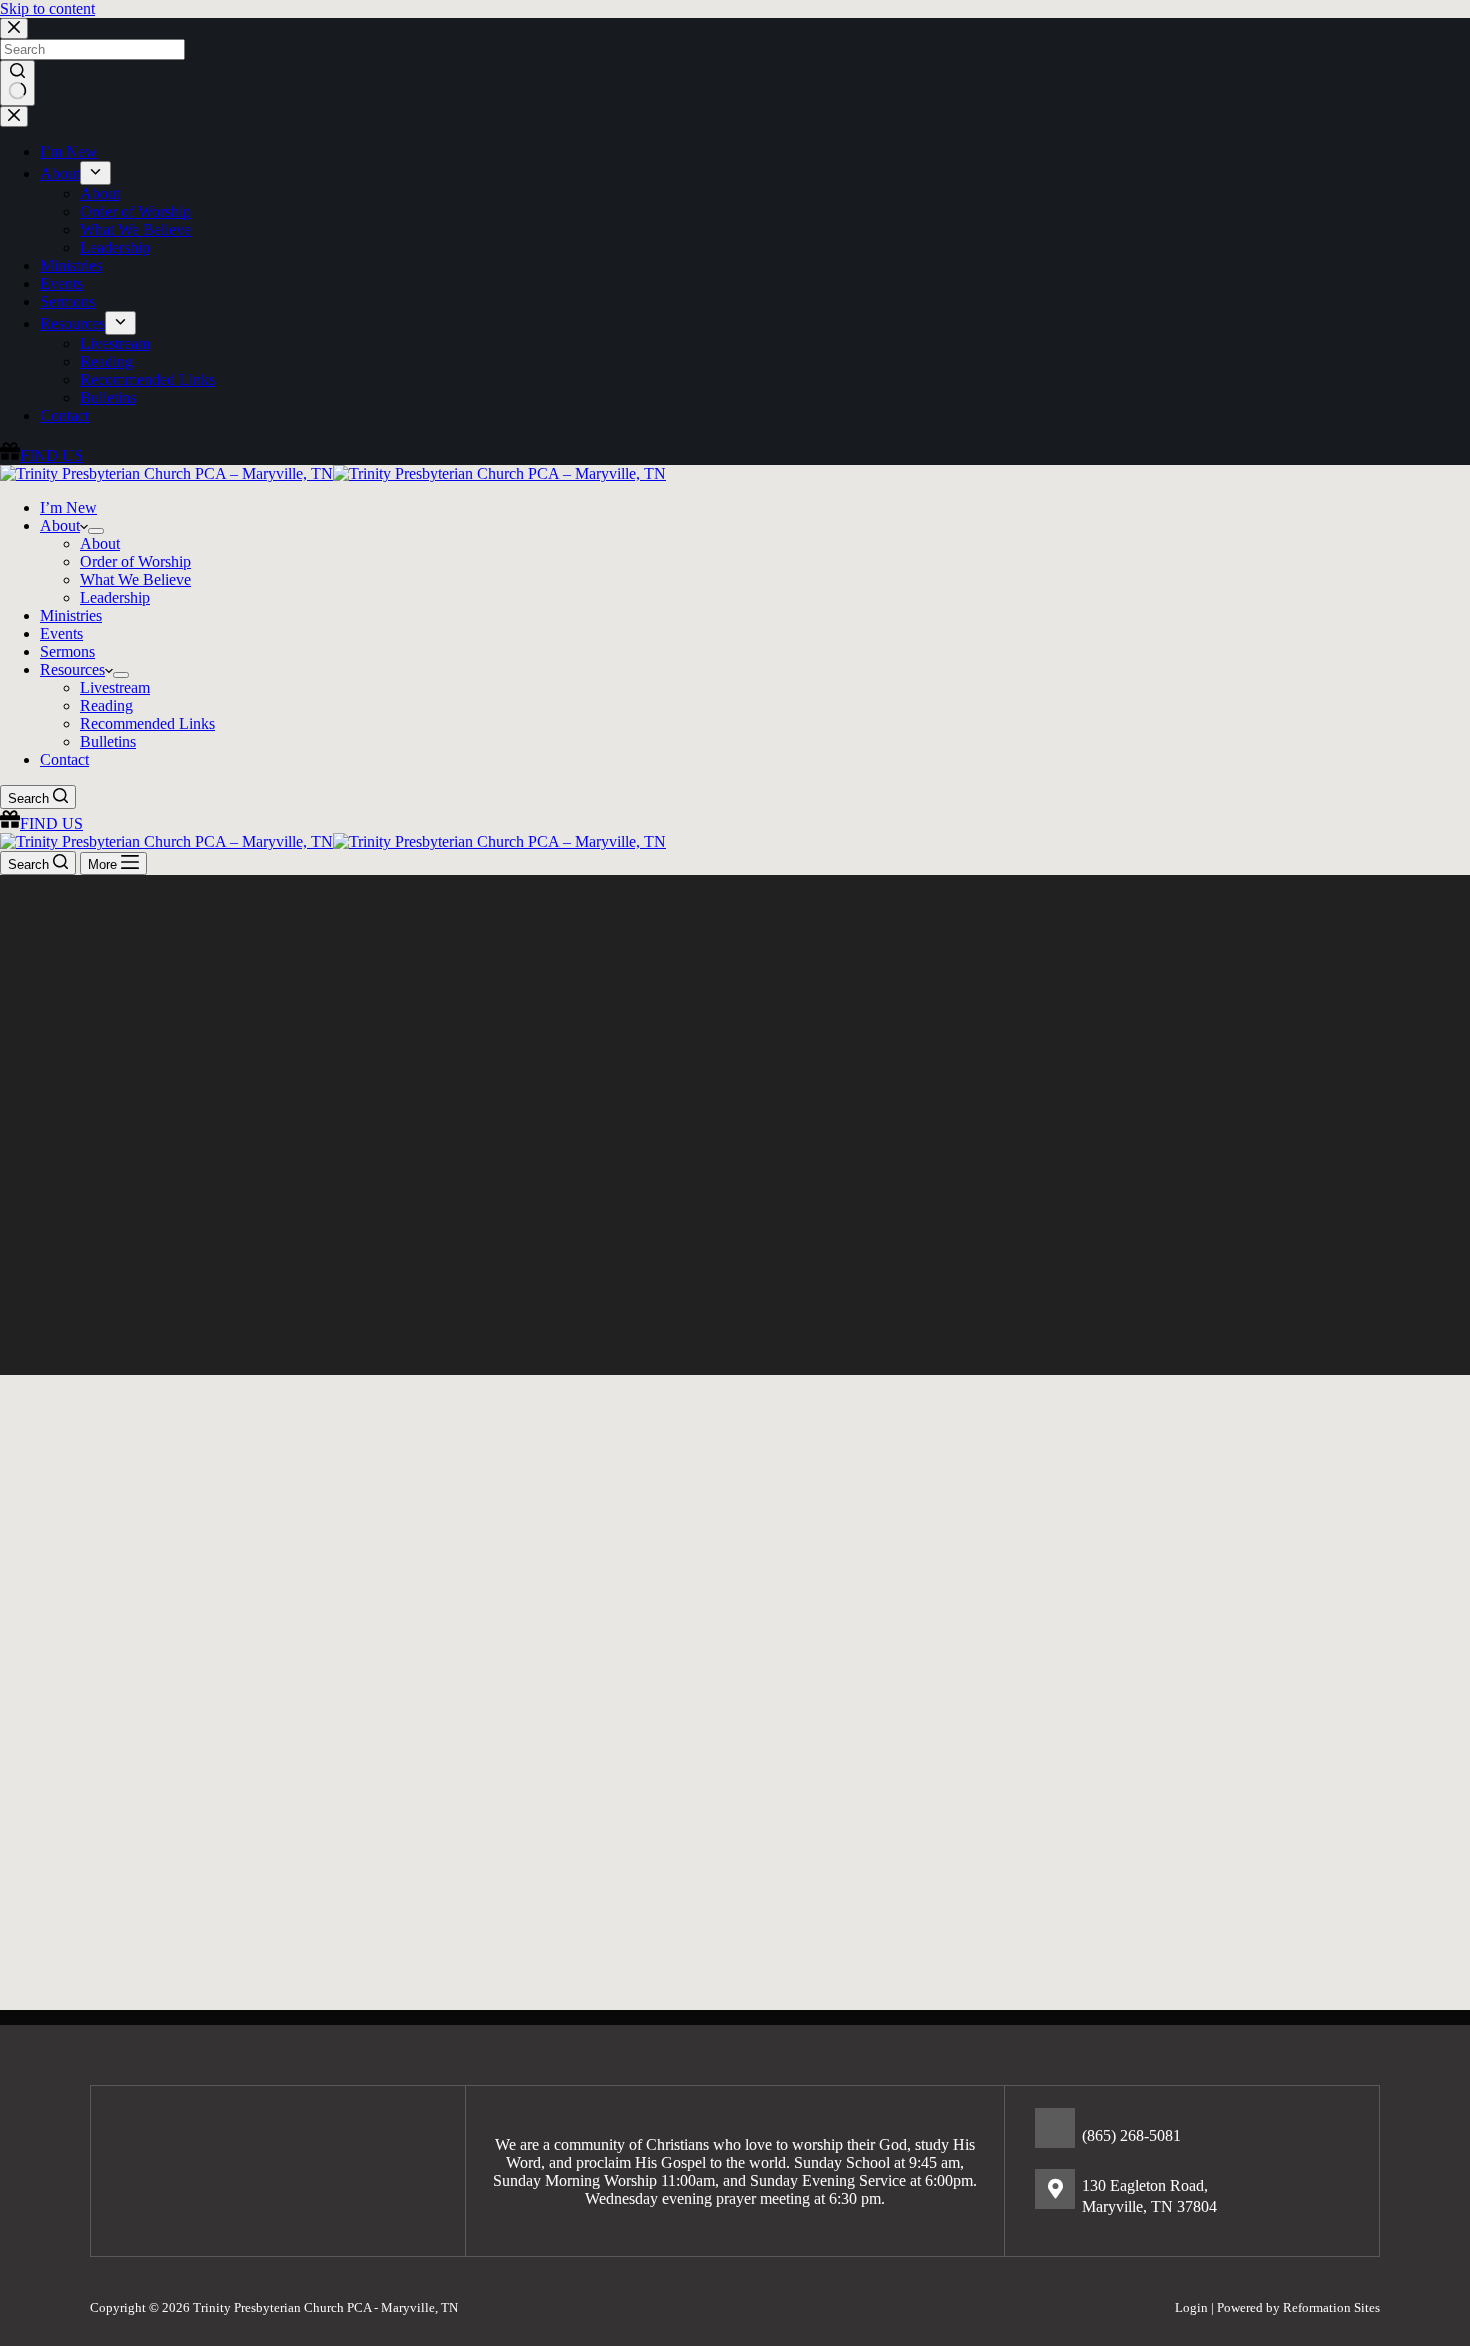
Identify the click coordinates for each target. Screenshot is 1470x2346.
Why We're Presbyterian (183, 1706)
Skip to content (47, 8)
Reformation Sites (1331, 2307)
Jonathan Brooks (218, 1858)
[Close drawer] (14, 116)
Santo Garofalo (543, 1808)
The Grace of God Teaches (569, 1711)
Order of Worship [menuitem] (135, 211)
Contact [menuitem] (64, 415)
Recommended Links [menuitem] (147, 379)
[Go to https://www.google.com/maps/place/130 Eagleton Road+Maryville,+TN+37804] (1197, 2194)
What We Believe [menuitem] (135, 229)
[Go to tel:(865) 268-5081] (1197, 2133)
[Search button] (17, 83)
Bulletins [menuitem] (108, 397)
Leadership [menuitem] (115, 247)
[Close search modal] (14, 28)
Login (1191, 2307)
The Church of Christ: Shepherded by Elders (221, 1748)
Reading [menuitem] (106, 361)
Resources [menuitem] (72, 323)
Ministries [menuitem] (71, 265)
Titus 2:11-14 (536, 1826)
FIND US (51, 455)
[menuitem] (95, 173)
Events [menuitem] (61, 283)
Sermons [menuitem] (67, 301)
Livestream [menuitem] (115, 343)
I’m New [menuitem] (68, 151)
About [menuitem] (60, 173)
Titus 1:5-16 (205, 1876)
